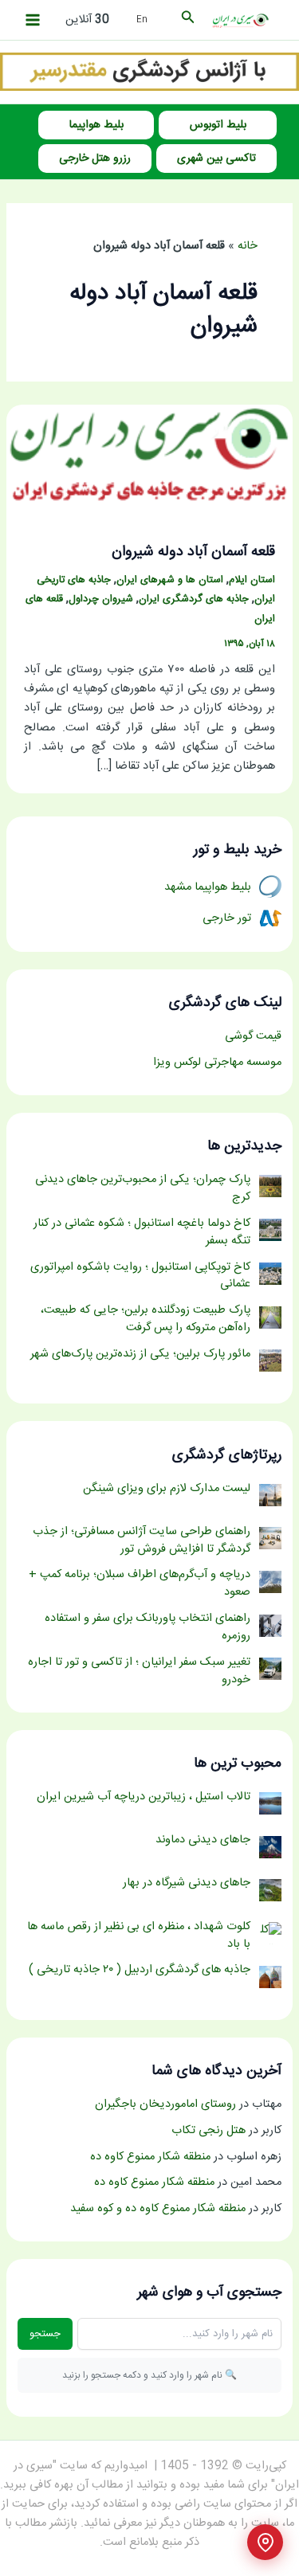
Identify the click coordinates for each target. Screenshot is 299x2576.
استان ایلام (252, 580)
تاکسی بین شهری (216, 159)
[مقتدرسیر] (149, 72)
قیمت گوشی (253, 1036)
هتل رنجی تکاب (209, 2131)
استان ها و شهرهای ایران (170, 580)
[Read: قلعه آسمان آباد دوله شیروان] (149, 457)
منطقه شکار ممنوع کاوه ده (150, 2157)
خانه (248, 246)
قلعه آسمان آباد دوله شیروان (193, 552)
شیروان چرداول (101, 599)
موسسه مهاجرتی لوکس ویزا (217, 1063)
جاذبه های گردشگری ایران (194, 599)
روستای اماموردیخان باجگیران (165, 2104)
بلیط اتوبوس (218, 125)
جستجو (45, 2334)
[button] (187, 20)
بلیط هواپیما (96, 125)
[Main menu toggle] (33, 20)
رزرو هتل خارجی (95, 159)
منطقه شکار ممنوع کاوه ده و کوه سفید (158, 2209)
